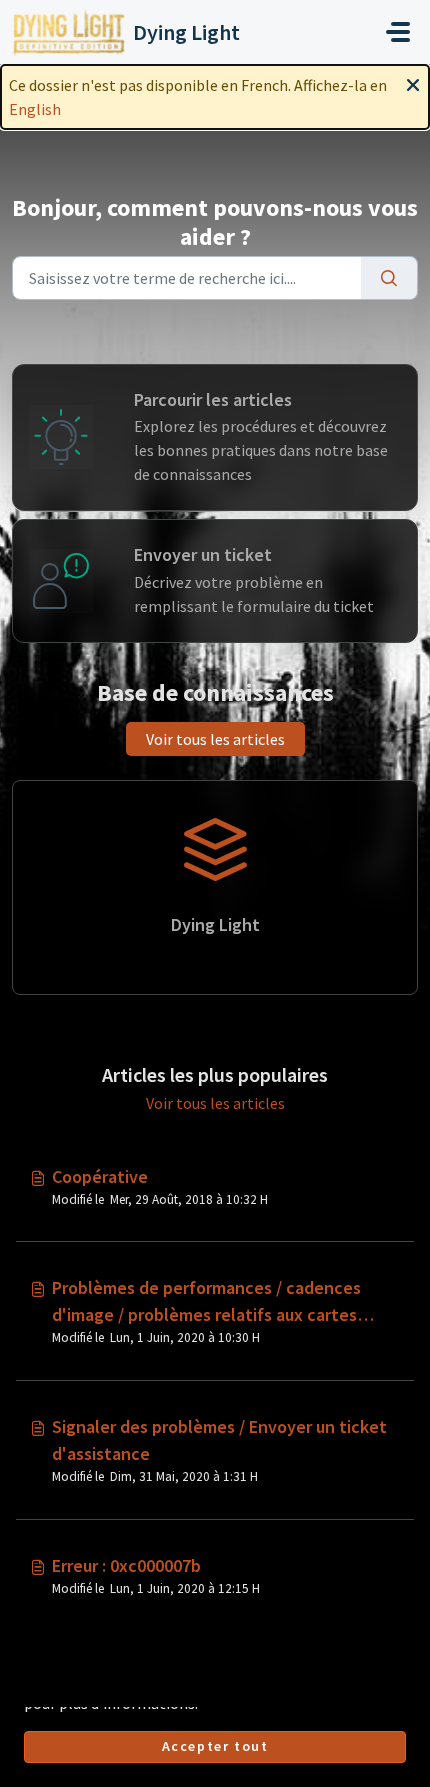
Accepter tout (215, 1746)
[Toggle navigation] (398, 32)
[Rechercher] (389, 278)
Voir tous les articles (215, 739)
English (35, 109)
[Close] (413, 83)
